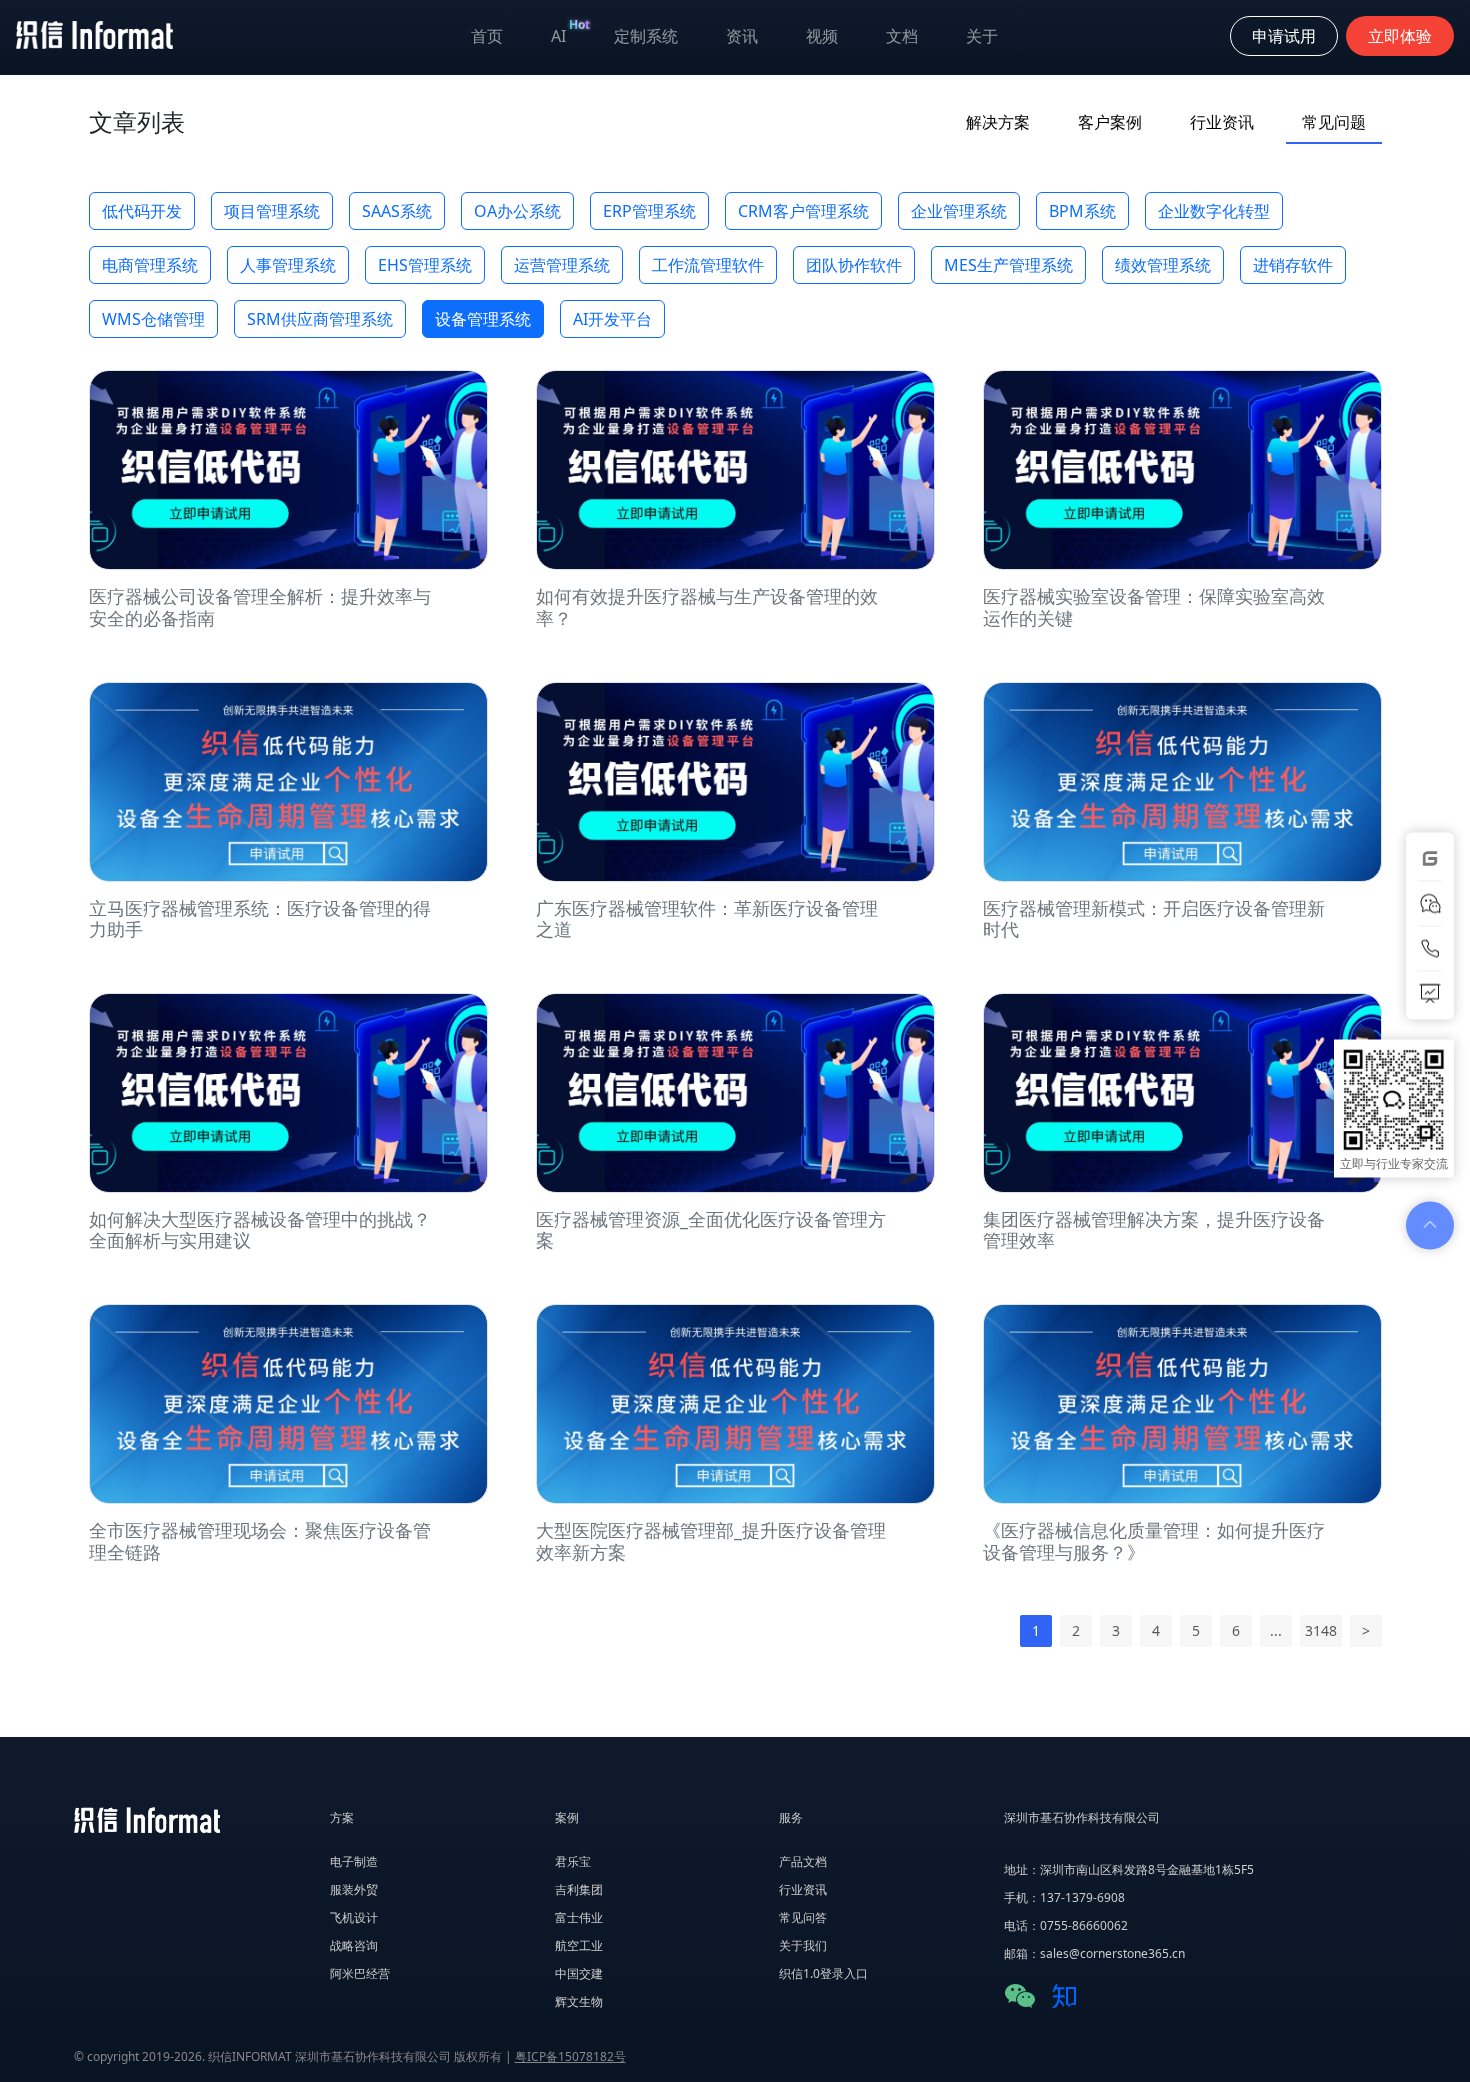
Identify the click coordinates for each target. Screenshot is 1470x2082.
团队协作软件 (854, 265)
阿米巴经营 (360, 1973)
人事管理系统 (288, 265)
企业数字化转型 (1214, 211)
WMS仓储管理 (153, 319)
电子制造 (354, 1861)
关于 (982, 36)
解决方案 (998, 122)
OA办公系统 (517, 211)
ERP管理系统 (649, 211)
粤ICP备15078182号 (570, 2056)
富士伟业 (579, 1917)
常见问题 (1334, 122)
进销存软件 (1293, 265)
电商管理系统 (150, 265)
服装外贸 (354, 1889)
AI (570, 31)
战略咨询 (354, 1945)
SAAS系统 (397, 211)
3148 (1321, 1630)
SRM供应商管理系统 (320, 319)
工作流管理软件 (708, 265)
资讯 (742, 36)
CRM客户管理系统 (803, 211)
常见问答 (803, 1917)
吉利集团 (579, 1889)
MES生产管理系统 (1008, 265)
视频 (822, 36)
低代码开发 (142, 211)
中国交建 (579, 1973)
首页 (487, 36)
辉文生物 (579, 2001)
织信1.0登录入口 (823, 1973)
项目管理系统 (272, 211)
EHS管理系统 (425, 265)
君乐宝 (573, 1861)
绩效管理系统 (1163, 265)
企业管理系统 (959, 211)
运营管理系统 (562, 265)
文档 (902, 36)
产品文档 (803, 1861)
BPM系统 (1082, 211)
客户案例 (1110, 122)
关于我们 (803, 1945)
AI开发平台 (612, 319)
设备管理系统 (483, 319)
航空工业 (579, 1945)
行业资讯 (1222, 122)
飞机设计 (354, 1917)
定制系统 (646, 36)
